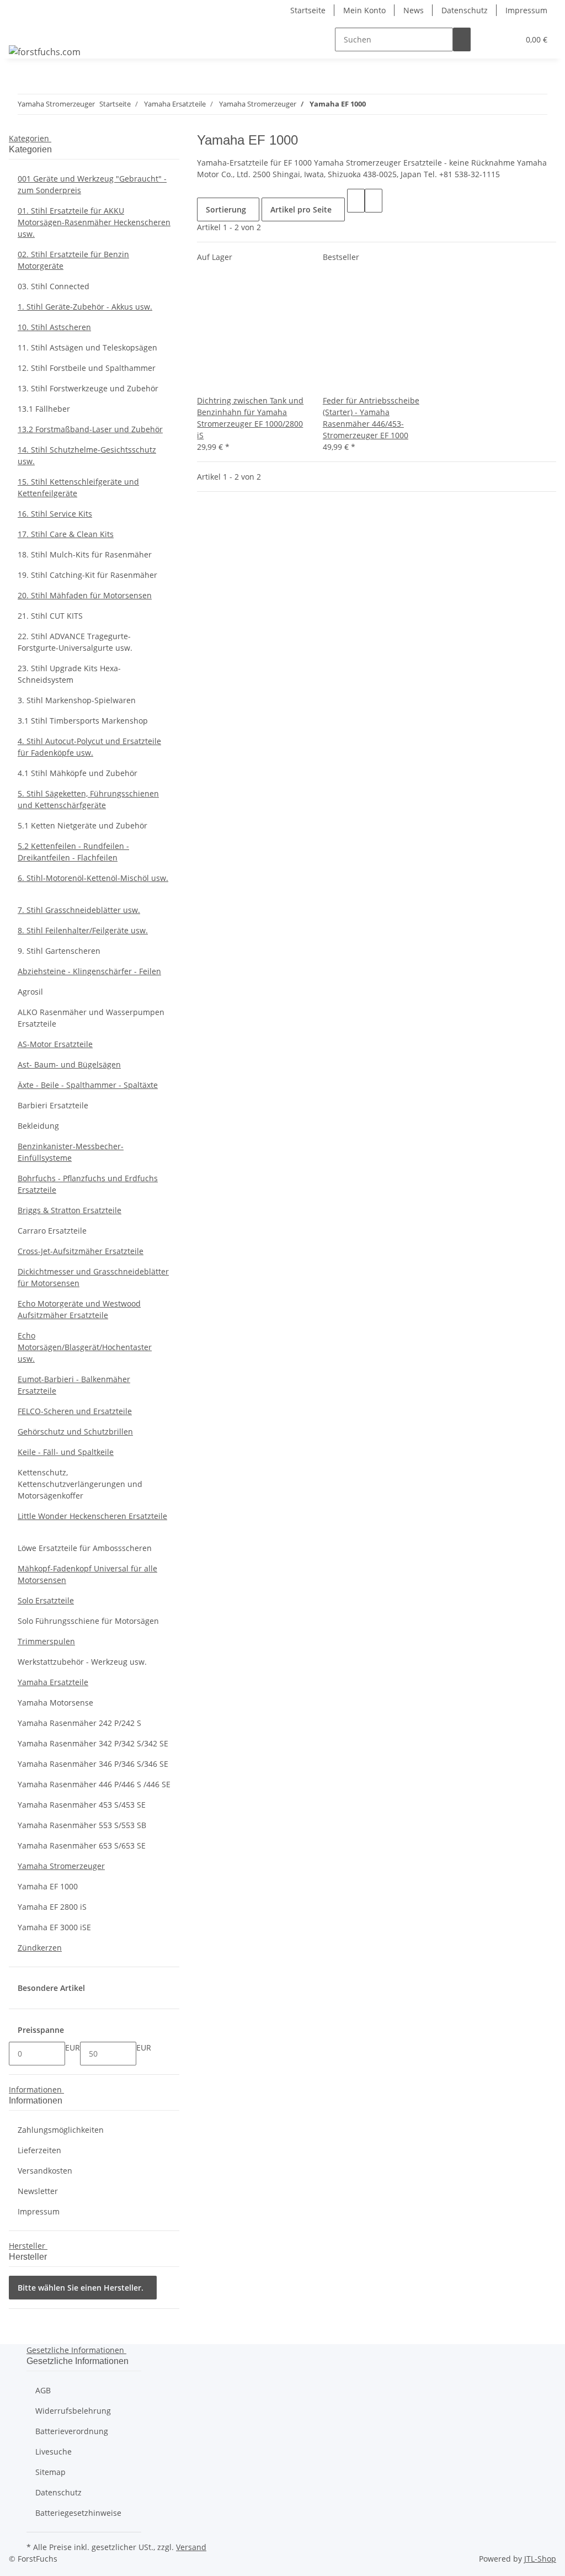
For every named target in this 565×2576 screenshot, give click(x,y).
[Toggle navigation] (23, 30)
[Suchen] (462, 39)
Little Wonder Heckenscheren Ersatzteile (92, 1516)
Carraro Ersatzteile (52, 1231)
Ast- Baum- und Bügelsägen (69, 1064)
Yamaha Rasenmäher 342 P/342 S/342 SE (93, 1743)
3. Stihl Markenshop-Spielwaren (77, 700)
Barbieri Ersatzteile (53, 1105)
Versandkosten (45, 2171)
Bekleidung (38, 1126)
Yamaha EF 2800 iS (52, 1907)
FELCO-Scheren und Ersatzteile (75, 1411)
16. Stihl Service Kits (55, 514)
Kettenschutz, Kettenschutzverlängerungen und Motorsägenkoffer (80, 1484)
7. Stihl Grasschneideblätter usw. (79, 910)
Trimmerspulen (46, 1641)
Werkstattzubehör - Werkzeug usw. (82, 1662)
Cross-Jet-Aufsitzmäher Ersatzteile (81, 1251)
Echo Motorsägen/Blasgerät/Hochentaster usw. (85, 1347)
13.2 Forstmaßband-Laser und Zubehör (90, 429)
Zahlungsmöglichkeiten (61, 2130)
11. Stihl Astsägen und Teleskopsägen (87, 347)
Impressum (526, 10)
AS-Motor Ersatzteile (55, 1044)
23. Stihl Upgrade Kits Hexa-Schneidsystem (69, 674)
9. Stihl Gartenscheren (59, 951)
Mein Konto (364, 10)
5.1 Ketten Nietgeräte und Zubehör (82, 825)
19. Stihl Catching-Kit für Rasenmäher (87, 575)
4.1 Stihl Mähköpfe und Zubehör (78, 773)
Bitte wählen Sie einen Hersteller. (81, 2288)
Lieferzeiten (39, 2150)
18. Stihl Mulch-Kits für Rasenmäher (85, 554)
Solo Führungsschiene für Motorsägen (88, 1621)
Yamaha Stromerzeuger (61, 1866)
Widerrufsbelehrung (73, 2411)
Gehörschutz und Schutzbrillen (75, 1432)
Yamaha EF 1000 (48, 1886)
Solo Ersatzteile (46, 1600)
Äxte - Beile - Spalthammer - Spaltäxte (88, 1085)
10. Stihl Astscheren (54, 327)
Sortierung (226, 209)
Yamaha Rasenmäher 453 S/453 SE (82, 1805)
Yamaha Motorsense (55, 1703)
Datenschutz (465, 10)
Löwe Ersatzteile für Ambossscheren (85, 1548)
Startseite (308, 10)
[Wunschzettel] (506, 39)
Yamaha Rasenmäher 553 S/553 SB (82, 1825)
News (414, 10)
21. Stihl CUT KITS (50, 616)
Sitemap (50, 2472)
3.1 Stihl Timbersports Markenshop (83, 721)
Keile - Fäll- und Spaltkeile (66, 1452)
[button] (488, 39)
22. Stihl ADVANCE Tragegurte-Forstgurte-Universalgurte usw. (75, 642)
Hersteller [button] (28, 2246)
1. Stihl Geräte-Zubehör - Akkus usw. (85, 307)
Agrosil (30, 992)
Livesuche (54, 2452)
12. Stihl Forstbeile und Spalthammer (87, 368)
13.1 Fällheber (44, 409)
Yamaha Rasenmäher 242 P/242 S (79, 1723)
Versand (191, 2547)
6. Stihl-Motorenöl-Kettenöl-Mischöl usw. (93, 878)
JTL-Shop (540, 2559)
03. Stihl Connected (54, 286)
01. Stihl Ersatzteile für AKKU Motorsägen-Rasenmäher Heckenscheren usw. (94, 222)
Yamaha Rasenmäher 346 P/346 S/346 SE (93, 1764)
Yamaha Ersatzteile (53, 1682)
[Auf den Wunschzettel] (223, 383)
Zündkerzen (40, 1948)
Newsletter (38, 2191)
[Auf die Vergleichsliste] (206, 383)
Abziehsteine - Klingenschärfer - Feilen (89, 971)
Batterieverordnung (72, 2431)
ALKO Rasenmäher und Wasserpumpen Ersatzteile (91, 1018)
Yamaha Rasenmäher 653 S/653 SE (82, 1845)
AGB (43, 2390)
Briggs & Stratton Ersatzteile (70, 1210)
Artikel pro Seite (301, 209)
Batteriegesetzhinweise (78, 2513)
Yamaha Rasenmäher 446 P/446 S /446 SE (94, 1784)
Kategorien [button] (30, 138)
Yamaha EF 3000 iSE (54, 1927)
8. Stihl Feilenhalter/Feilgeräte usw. (83, 930)
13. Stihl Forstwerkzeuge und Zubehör (88, 388)
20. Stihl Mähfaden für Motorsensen (85, 595)
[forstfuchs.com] (45, 52)
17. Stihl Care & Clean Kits (66, 534)
